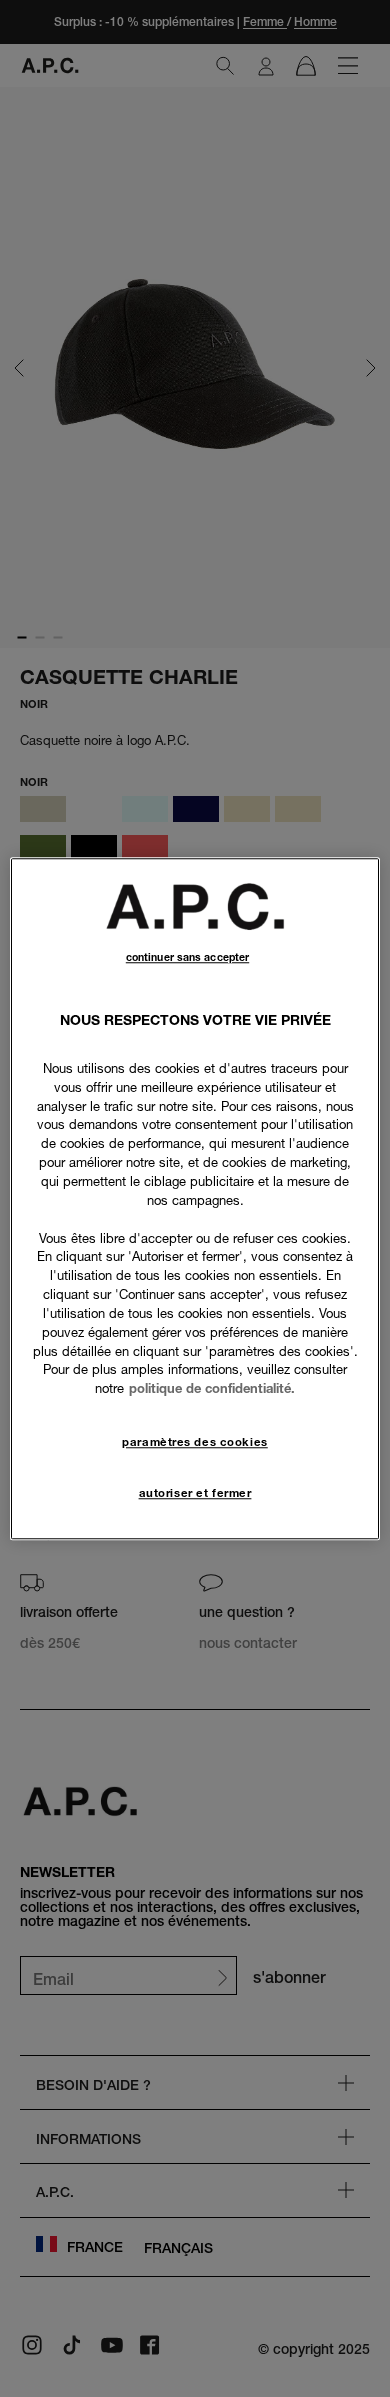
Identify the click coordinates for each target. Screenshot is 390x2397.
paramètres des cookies (195, 1442)
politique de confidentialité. (212, 1389)
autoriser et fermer (195, 1493)
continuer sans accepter (187, 957)
